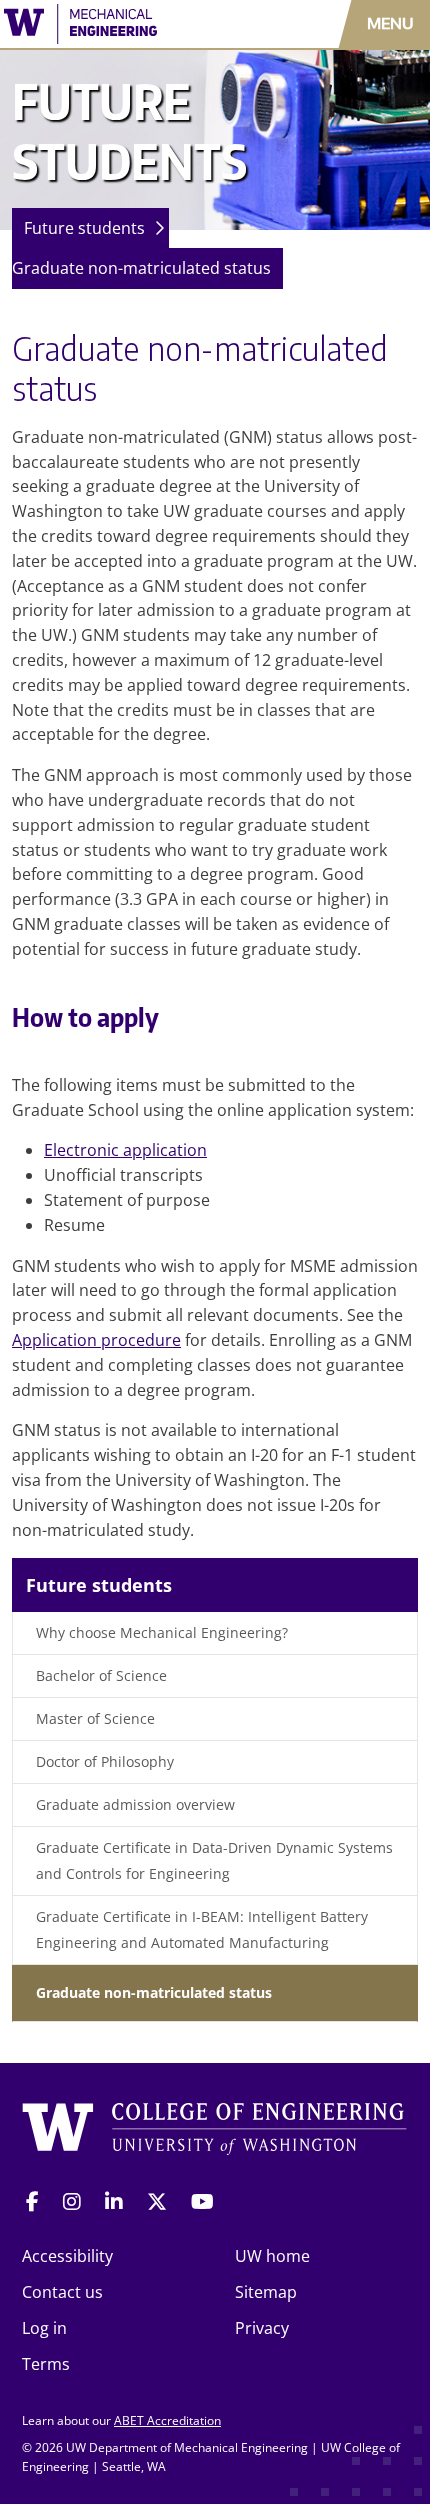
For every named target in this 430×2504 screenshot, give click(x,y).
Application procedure (96, 1340)
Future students (84, 228)
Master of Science (95, 1718)
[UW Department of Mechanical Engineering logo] (125, 24)
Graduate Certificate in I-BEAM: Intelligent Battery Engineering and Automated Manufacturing (202, 1929)
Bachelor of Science (101, 1675)
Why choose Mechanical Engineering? (162, 1632)
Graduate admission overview (135, 1804)
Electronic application (125, 1150)
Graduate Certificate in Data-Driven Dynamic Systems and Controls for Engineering (214, 1860)
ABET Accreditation (167, 2420)
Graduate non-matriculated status (141, 268)
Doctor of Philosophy (105, 1761)
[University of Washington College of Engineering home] (215, 2129)
